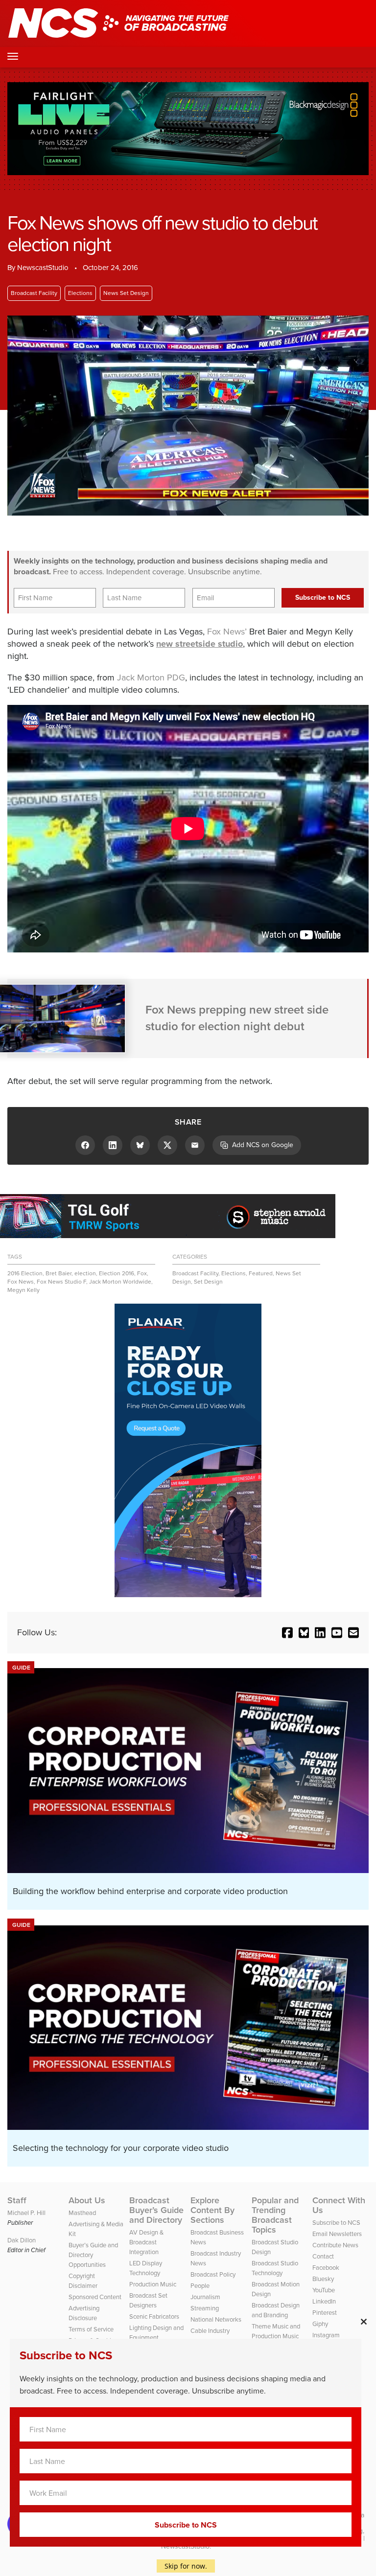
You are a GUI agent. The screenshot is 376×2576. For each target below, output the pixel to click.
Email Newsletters (337, 2234)
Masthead (82, 2213)
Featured (261, 1273)
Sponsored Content (95, 2297)
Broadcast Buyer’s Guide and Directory (156, 2210)
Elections (80, 293)
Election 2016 (117, 1273)
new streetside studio (200, 644)
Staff (17, 2200)
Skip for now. (186, 2566)
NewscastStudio (43, 268)
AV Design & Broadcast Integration (146, 2242)
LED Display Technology (146, 2268)
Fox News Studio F (61, 1282)
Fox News (21, 1282)
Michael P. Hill (26, 2213)
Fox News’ (227, 632)
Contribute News (335, 2245)
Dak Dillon (22, 2240)
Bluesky (323, 2279)
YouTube (324, 2290)
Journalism (205, 2297)
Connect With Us (339, 2205)
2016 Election (25, 1273)
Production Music (153, 2284)
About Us (87, 2200)
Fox (142, 1273)
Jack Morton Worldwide (120, 1282)
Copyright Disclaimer (83, 2281)
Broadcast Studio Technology (275, 2268)
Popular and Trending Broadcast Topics (275, 2215)
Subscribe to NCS (336, 2223)
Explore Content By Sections (212, 2210)
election (85, 1273)
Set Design (208, 1282)
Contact (323, 2256)
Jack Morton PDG (151, 678)
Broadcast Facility (34, 293)
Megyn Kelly (23, 1290)
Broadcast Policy (213, 2274)
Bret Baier (59, 1273)
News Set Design (126, 293)
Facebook (326, 2268)
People (200, 2286)
